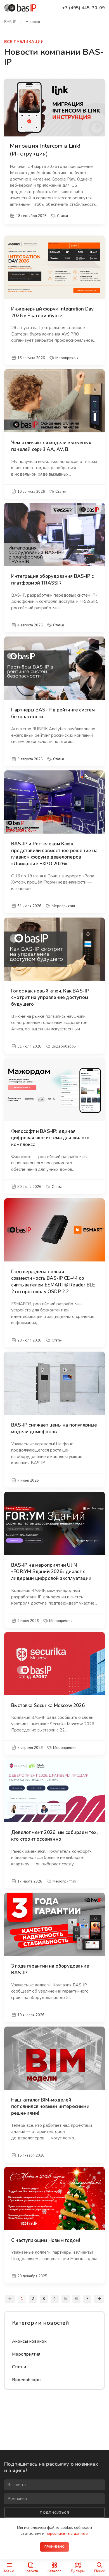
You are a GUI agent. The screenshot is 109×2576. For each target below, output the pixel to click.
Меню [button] (9, 2571)
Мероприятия (26, 2354)
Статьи (19, 2367)
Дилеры (78, 2571)
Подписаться (54, 2512)
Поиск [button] (99, 2571)
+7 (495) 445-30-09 (83, 8)
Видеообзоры (27, 2380)
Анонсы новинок (29, 2341)
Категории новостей (41, 2323)
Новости (31, 2571)
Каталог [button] (54, 2571)
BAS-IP (10, 22)
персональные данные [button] (67, 2533)
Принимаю (55, 2547)
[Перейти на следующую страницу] (99, 2299)
